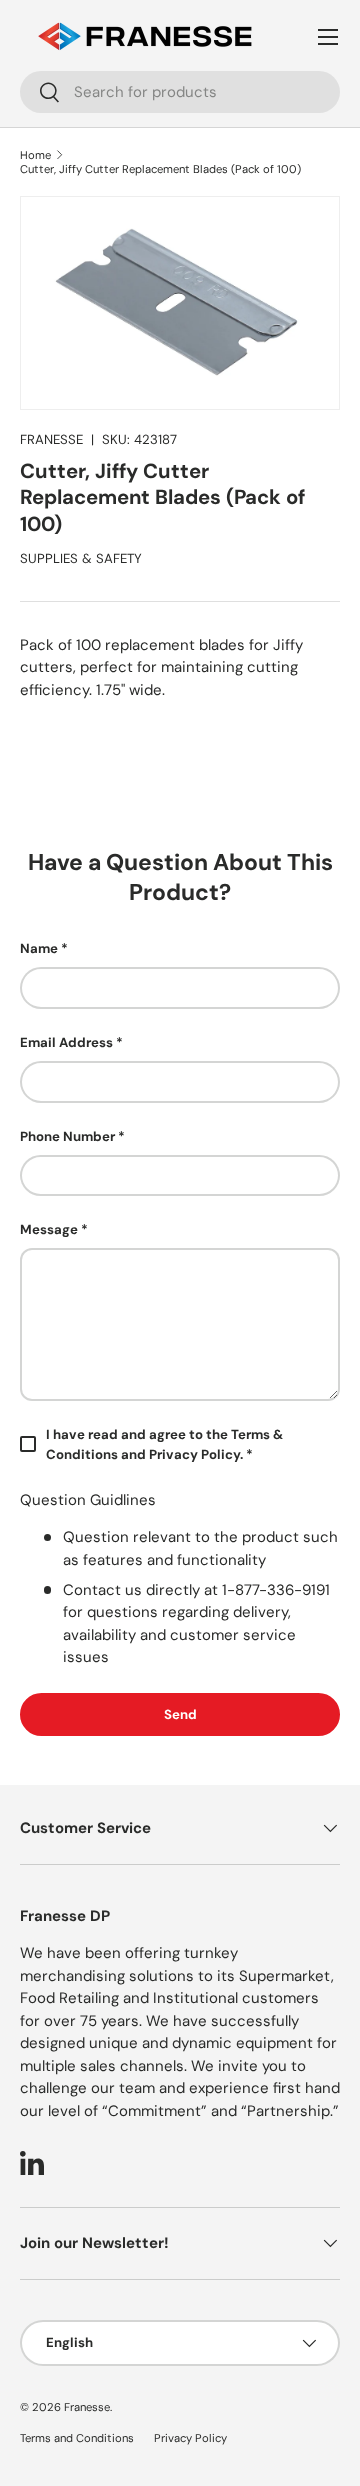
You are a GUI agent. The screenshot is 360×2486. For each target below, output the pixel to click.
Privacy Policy (190, 2438)
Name (39, 948)
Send (180, 1714)
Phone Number (67, 1136)
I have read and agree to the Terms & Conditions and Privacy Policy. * (164, 1444)
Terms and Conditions (77, 2438)
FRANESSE (51, 439)
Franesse (87, 2407)
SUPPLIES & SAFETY (81, 558)
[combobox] (180, 92)
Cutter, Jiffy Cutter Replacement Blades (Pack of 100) (160, 169)
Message (49, 1229)
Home (35, 155)
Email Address (66, 1042)
